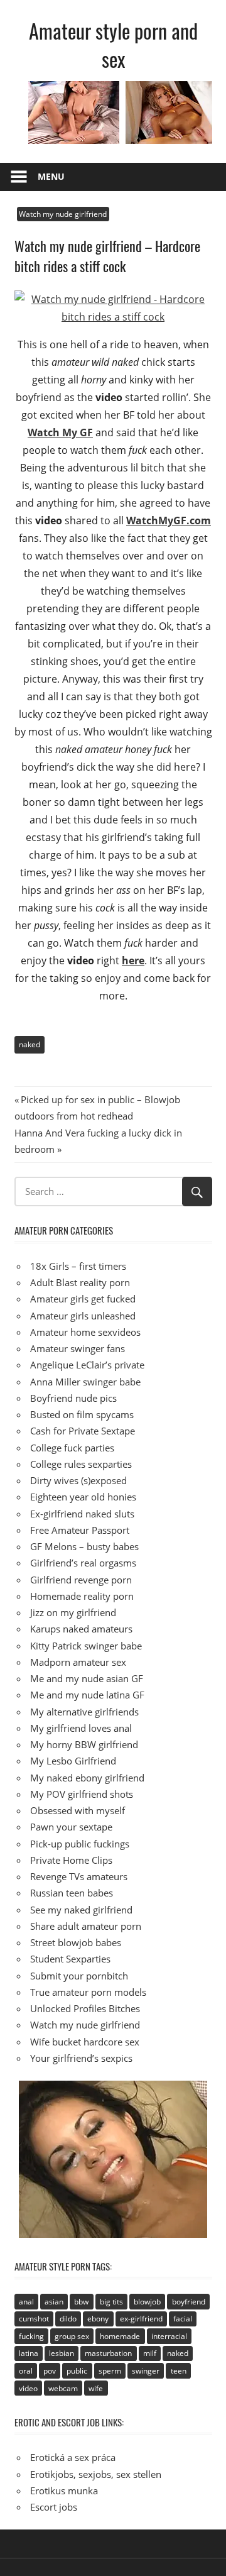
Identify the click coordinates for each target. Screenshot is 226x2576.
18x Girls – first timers (78, 1266)
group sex (72, 2336)
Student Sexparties (70, 1959)
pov (50, 2371)
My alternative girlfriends (84, 1712)
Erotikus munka (64, 2491)
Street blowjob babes (76, 1942)
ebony (98, 2319)
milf (150, 2353)
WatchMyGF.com (169, 520)
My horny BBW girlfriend (84, 1744)
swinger (146, 2371)
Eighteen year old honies (83, 1497)
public (77, 2371)
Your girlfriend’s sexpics (81, 2058)
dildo (68, 2319)
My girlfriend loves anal (81, 1728)
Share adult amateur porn (86, 1926)
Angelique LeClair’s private (87, 1365)
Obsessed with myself (78, 1810)
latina (29, 2353)
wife (96, 2388)
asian (54, 2302)
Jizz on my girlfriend (73, 1612)
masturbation (108, 2353)
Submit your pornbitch (79, 1976)
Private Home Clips (71, 1860)
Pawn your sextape (71, 1827)
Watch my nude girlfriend (63, 214)
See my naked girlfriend (81, 1910)
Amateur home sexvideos (85, 1332)
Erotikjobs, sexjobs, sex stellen (96, 2474)
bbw (81, 2302)
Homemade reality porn (82, 1596)
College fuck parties (72, 1448)
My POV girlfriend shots (82, 1794)
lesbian (62, 2353)
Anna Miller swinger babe (85, 1382)
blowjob (147, 2302)
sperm (110, 2371)
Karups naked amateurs (81, 1629)
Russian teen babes (72, 1893)
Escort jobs (54, 2507)
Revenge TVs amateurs (79, 1876)
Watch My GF (60, 432)
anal (26, 2302)
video (28, 2388)
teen (179, 2371)
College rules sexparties (81, 1464)
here (133, 960)
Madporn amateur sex (78, 1662)
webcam (63, 2388)
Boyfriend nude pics (73, 1398)
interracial (169, 2336)
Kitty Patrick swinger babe (86, 1646)
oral (26, 2371)
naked (30, 1044)
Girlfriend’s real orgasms (83, 1563)
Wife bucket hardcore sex (85, 2042)
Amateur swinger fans (78, 1348)
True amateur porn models (88, 1992)
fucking (31, 2336)
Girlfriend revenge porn (81, 1580)
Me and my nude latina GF (87, 1695)
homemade (120, 2336)
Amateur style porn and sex (113, 45)
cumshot (34, 2319)
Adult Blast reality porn (80, 1282)
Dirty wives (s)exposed (78, 1480)
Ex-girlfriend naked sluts (82, 1514)
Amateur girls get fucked (83, 1299)
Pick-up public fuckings (80, 1844)
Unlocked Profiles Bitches (85, 2008)
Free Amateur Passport (80, 1530)
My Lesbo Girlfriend (73, 1761)
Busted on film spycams (82, 1414)
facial (183, 2319)
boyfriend (189, 2302)
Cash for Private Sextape (83, 1431)
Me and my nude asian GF (87, 1678)
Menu (51, 176)
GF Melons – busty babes (84, 1546)
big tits (111, 2302)
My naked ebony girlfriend (87, 1778)
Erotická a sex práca (73, 2457)
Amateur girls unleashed (83, 1316)
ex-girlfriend (141, 2319)
